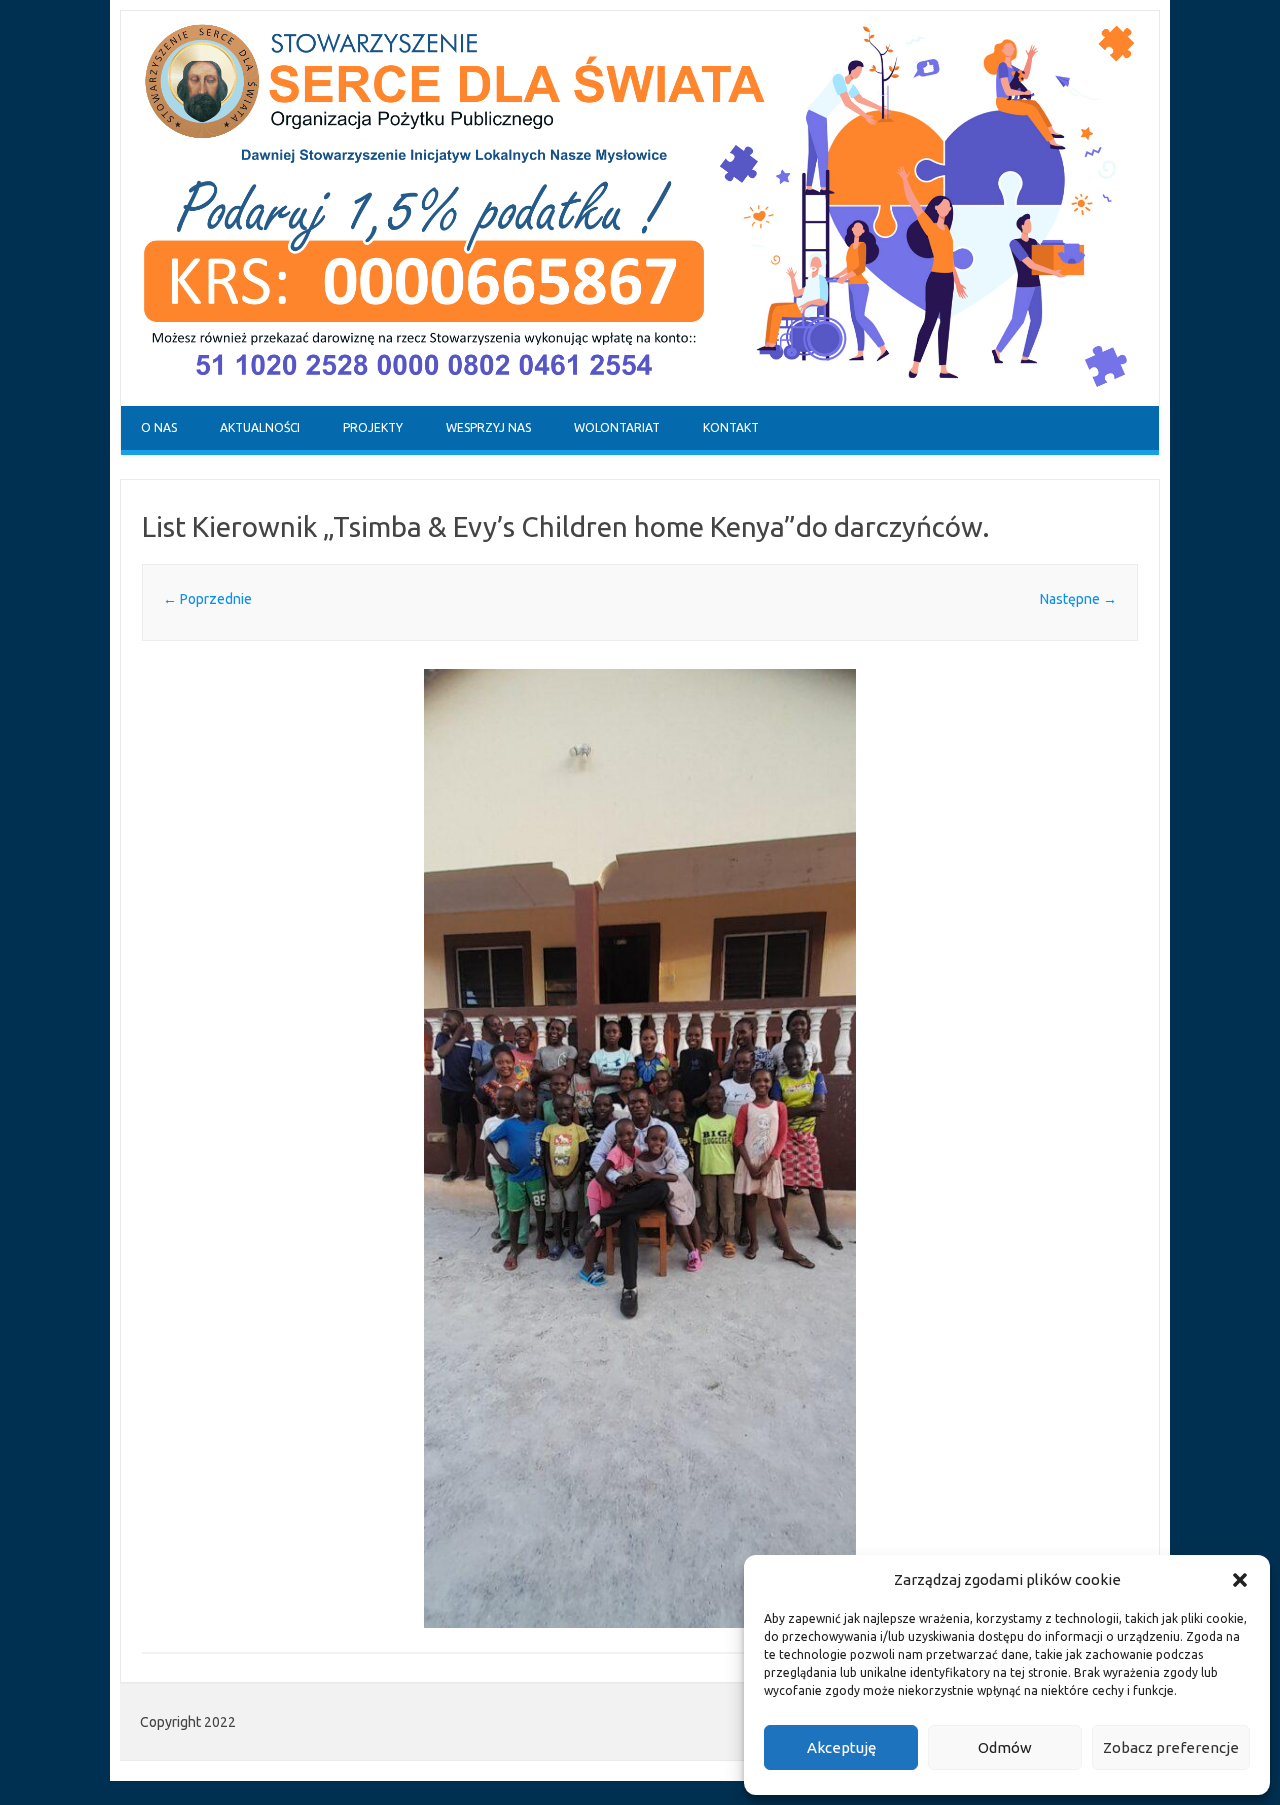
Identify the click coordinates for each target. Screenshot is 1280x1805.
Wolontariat (617, 427)
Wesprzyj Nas (488, 427)
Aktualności (260, 427)
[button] (1240, 1580)
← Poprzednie (207, 599)
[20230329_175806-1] (640, 1149)
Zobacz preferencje (1171, 1747)
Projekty (373, 427)
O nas (159, 427)
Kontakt (731, 427)
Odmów (1005, 1747)
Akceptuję (841, 1747)
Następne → (1078, 599)
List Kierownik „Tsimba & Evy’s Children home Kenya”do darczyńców (562, 526)
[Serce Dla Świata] (640, 401)
